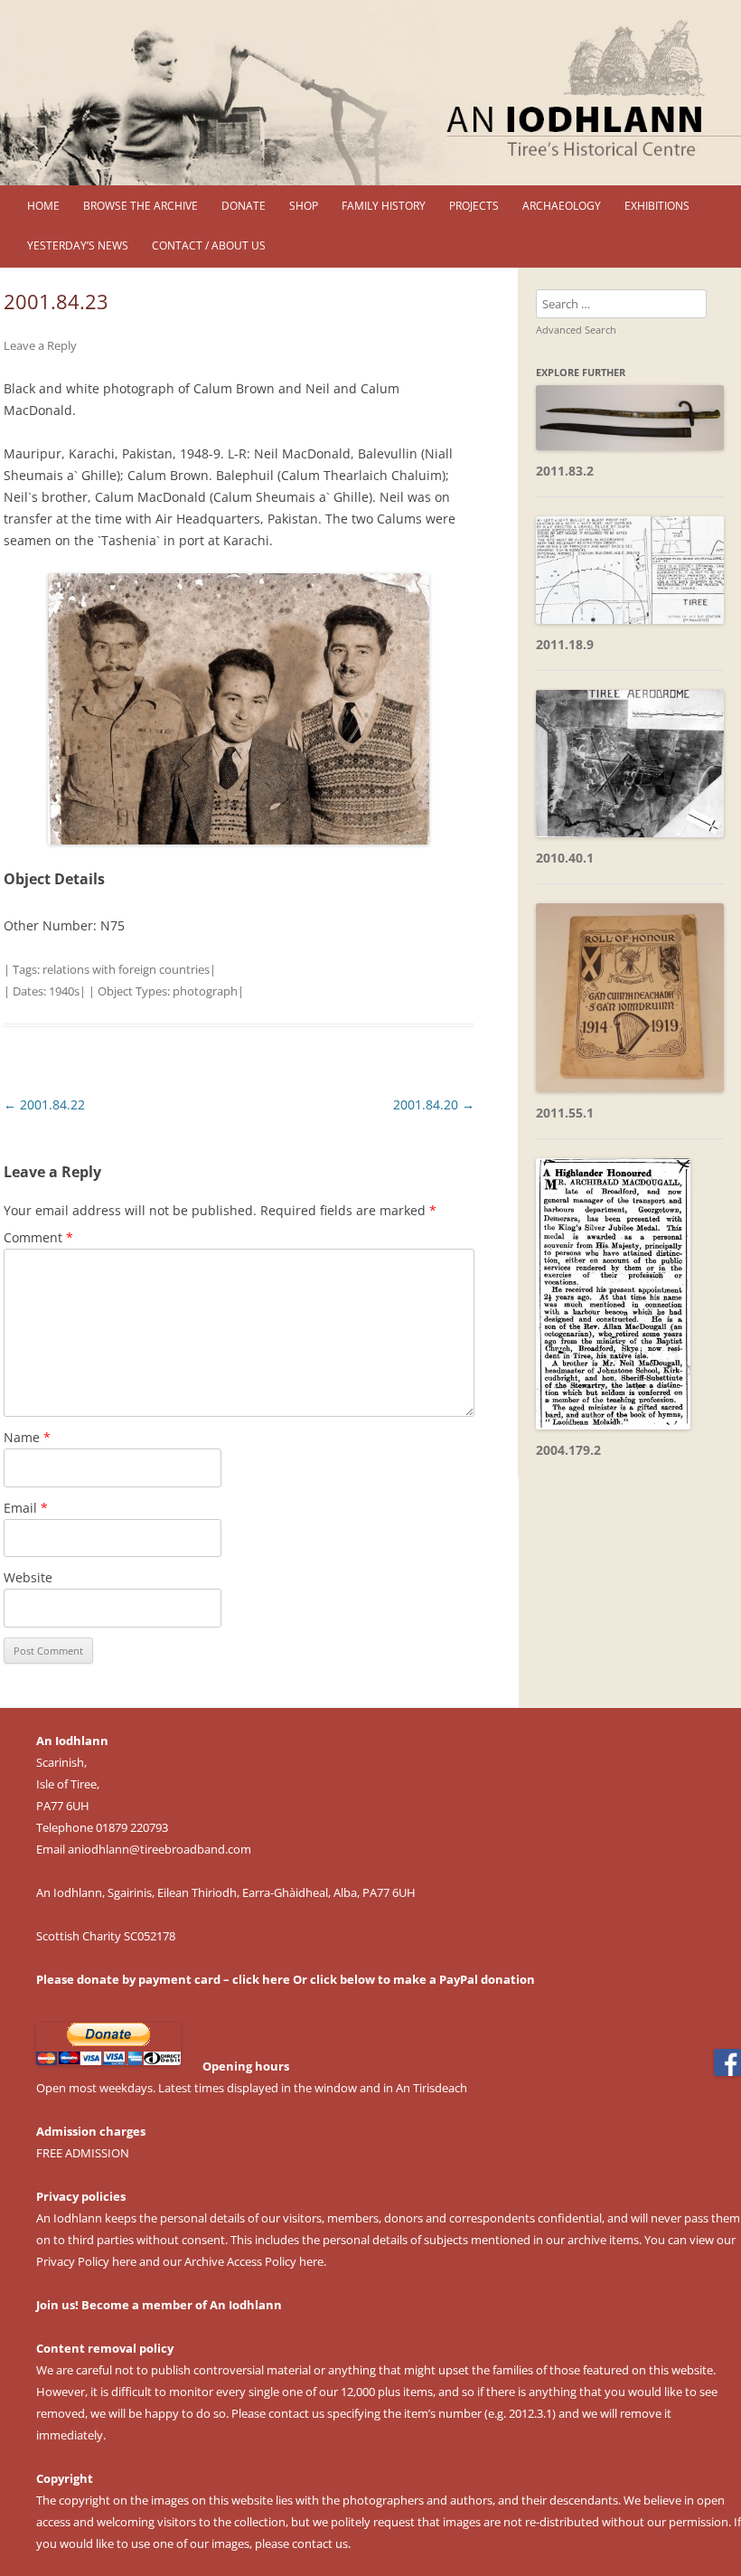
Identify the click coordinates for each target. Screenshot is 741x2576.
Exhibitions (657, 206)
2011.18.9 (565, 644)
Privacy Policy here (86, 2261)
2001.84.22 (44, 1104)
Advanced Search (576, 330)
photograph (205, 991)
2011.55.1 (565, 1113)
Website (28, 1577)
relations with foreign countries (126, 969)
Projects (474, 206)
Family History (384, 206)
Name (27, 1437)
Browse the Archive (141, 206)
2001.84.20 (434, 1104)
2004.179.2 (568, 1450)
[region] (370, 93)
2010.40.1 (565, 858)
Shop (304, 206)
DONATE (244, 206)
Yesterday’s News (78, 245)
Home (43, 206)
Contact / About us (209, 245)
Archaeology (562, 206)
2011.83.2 (565, 471)
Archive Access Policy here (254, 2261)
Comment (38, 1237)
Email (26, 1508)
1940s (64, 991)
